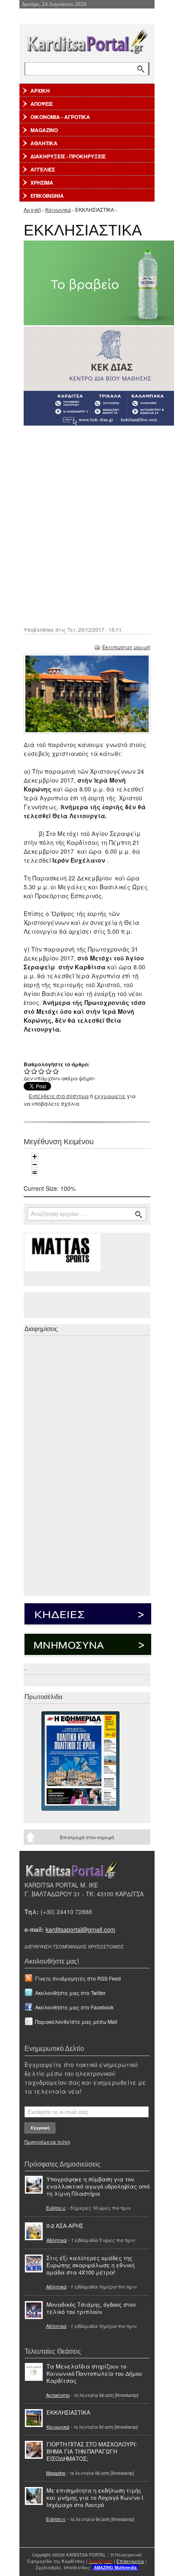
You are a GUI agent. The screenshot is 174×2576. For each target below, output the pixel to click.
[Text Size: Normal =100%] (35, 1173)
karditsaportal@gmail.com (80, 1929)
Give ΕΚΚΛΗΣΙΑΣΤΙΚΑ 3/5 (42, 1071)
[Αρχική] (87, 40)
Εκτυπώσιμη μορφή (126, 647)
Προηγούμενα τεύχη (47, 2142)
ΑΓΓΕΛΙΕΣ (43, 169)
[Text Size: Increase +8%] (35, 1157)
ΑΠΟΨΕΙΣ (42, 104)
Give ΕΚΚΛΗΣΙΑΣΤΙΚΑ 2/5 (34, 1071)
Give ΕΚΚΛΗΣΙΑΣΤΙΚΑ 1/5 (27, 1071)
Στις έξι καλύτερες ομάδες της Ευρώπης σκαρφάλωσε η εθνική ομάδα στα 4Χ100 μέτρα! (90, 2265)
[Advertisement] (87, 525)
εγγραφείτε (110, 1096)
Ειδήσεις (56, 2208)
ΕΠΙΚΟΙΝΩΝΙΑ (47, 196)
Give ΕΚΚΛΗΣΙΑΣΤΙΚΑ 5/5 (56, 1071)
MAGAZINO (44, 130)
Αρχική (32, 209)
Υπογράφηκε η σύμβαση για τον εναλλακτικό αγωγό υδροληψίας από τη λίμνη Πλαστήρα (98, 2186)
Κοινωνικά (58, 209)
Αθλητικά (57, 2240)
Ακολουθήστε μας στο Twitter (70, 1993)
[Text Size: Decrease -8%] (35, 1165)
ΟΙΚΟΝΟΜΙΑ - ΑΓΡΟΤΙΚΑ (60, 117)
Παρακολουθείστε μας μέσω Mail (76, 2021)
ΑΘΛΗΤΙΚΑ (44, 143)
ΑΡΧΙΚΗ (40, 91)
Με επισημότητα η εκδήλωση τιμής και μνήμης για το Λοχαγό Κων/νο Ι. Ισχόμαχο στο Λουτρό (96, 2497)
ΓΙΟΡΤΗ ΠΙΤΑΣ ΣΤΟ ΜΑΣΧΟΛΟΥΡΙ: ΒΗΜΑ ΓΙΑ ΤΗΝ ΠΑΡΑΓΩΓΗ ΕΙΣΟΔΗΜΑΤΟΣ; (92, 2451)
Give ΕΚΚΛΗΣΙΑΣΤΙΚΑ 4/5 (49, 1071)
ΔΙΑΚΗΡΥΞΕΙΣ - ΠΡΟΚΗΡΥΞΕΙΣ (68, 156)
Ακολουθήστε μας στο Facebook (74, 2007)
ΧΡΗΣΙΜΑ (42, 183)
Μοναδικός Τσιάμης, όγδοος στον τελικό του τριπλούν (91, 2308)
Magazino (56, 2473)
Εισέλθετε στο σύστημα (59, 1096)
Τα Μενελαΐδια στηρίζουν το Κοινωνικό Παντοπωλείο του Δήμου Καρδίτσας (94, 2373)
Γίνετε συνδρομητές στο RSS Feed (78, 1978)
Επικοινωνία (130, 2561)
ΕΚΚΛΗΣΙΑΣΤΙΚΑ (68, 2412)
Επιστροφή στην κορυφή (87, 1837)
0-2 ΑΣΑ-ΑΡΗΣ (65, 2226)
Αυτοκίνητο (58, 2395)
